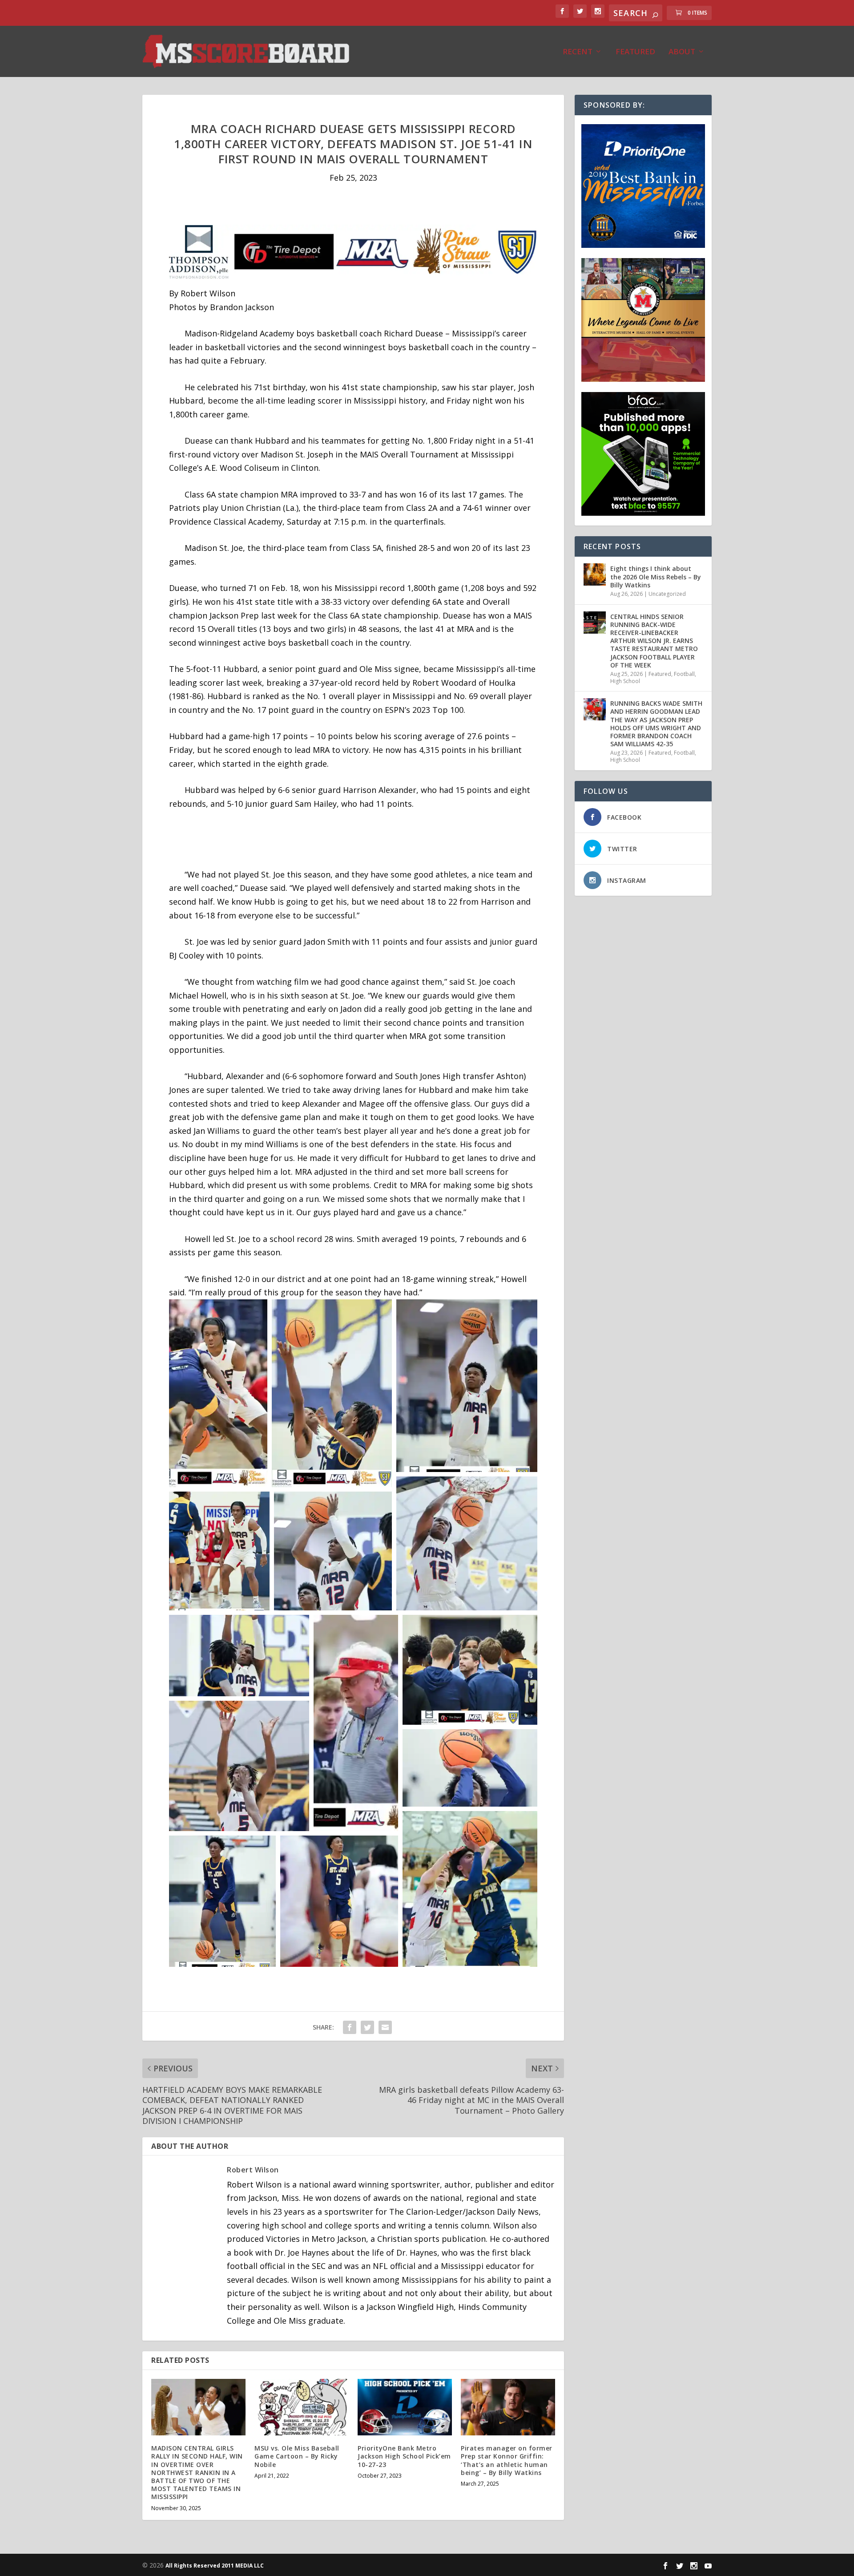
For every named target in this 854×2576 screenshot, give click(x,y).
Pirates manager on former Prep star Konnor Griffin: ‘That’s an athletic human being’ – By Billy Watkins (507, 2460)
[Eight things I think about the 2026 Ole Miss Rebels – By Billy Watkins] (595, 574)
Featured (635, 52)
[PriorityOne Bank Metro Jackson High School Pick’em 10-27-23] (405, 2407)
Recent (578, 52)
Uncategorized (667, 594)
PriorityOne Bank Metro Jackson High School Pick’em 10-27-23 (404, 2456)
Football (684, 674)
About (682, 52)
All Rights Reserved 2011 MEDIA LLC (215, 2566)
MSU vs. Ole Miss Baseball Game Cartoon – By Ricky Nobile (297, 2456)
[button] (218, 1393)
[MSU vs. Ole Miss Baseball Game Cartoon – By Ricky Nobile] (302, 2407)
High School (625, 681)
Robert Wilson (253, 2170)
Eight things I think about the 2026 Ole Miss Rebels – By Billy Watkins (656, 576)
